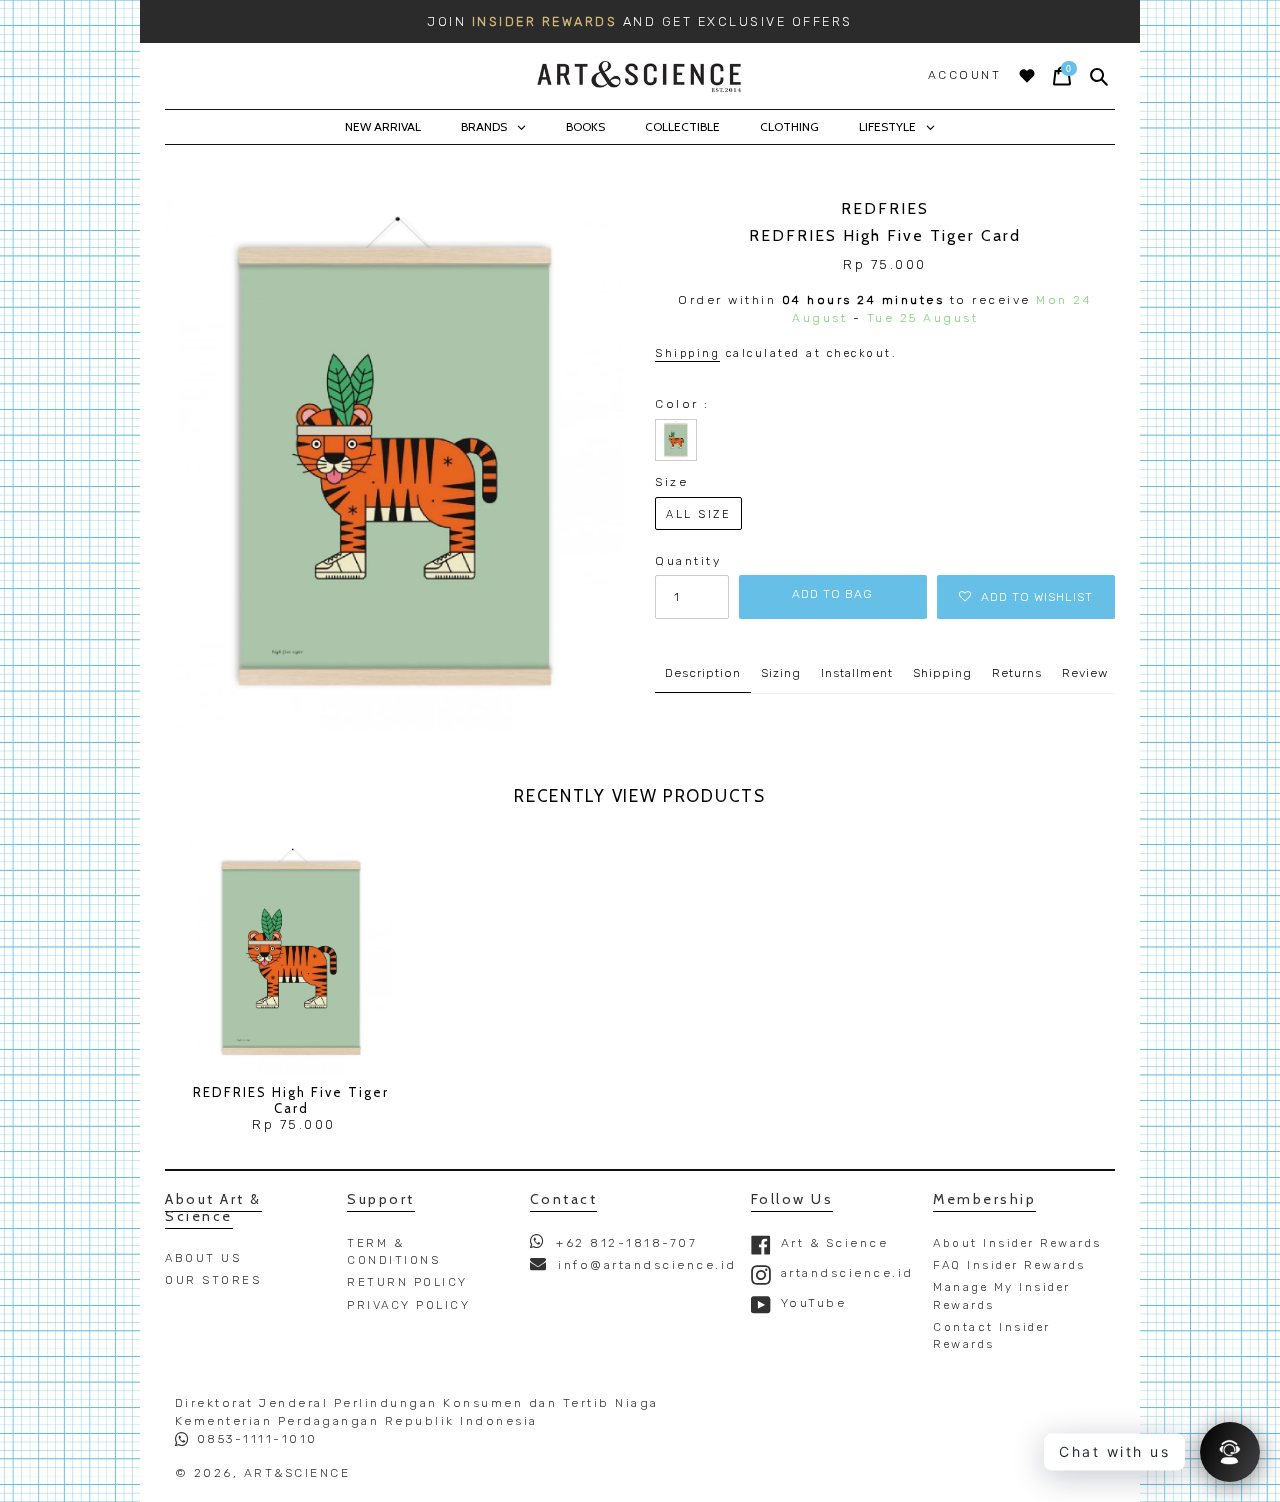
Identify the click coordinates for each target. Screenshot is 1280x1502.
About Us (203, 1258)
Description (703, 673)
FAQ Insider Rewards (1009, 1265)
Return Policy (407, 1282)
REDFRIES (885, 208)
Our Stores (213, 1280)
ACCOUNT (965, 75)
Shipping (687, 353)
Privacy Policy (408, 1305)
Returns (1017, 673)
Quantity (688, 561)
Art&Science (297, 1473)
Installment (857, 673)
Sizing (781, 673)
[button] (1026, 597)
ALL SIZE (698, 514)
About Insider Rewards (1017, 1243)
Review (1085, 673)
